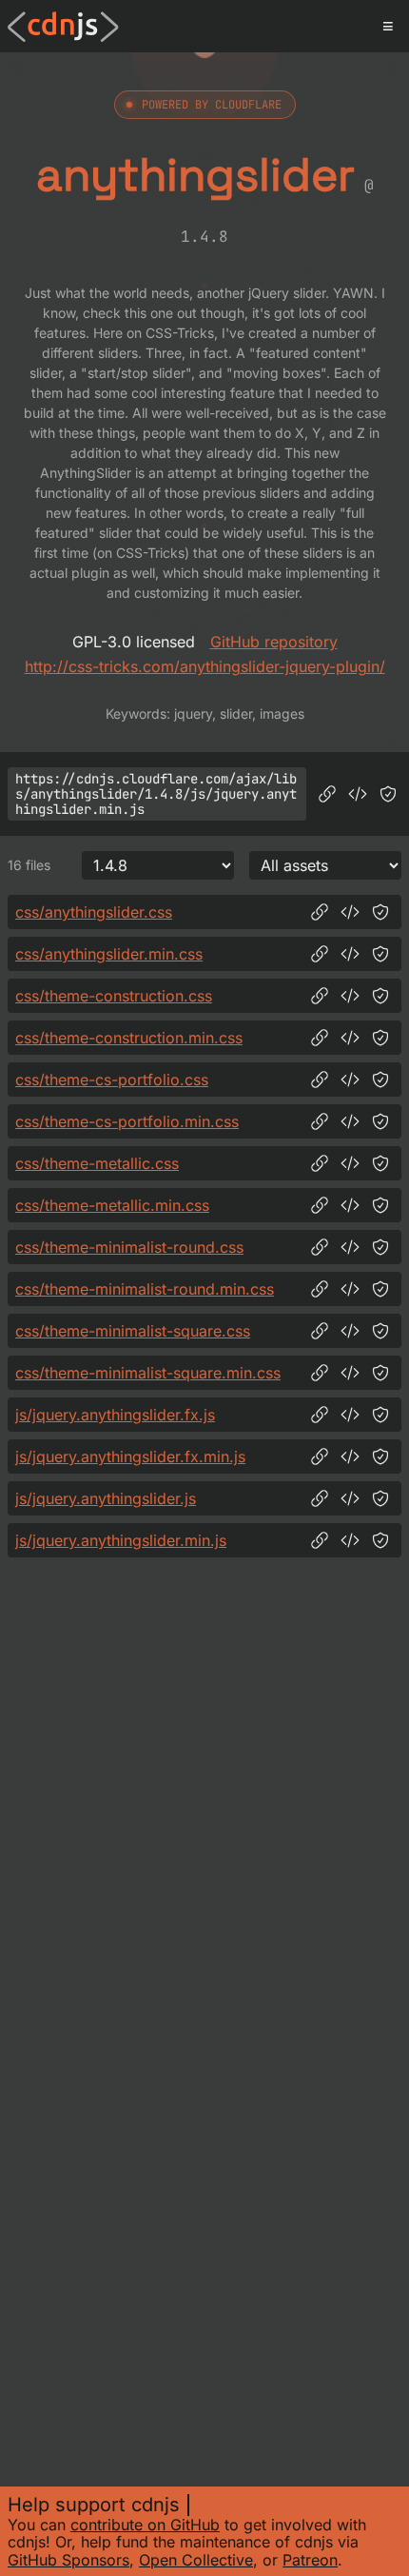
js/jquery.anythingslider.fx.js (115, 1415)
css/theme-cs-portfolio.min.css (127, 1121)
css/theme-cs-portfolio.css (112, 1080)
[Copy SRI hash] (388, 794)
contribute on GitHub (145, 2525)
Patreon (310, 2560)
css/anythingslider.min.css (109, 954)
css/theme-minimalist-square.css (133, 1331)
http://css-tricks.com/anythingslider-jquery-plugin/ (205, 666)
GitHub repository (274, 642)
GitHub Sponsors (68, 2560)
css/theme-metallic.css (97, 1163)
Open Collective (196, 2560)
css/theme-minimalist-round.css (129, 1247)
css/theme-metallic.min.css (112, 1205)
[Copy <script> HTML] (358, 794)
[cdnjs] (63, 27)
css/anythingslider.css (94, 912)
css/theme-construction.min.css (129, 1038)
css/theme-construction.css (114, 996)
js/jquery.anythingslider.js (106, 1498)
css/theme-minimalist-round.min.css (145, 1289)
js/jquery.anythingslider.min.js (121, 1540)
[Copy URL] (327, 794)
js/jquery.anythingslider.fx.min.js (130, 1456)
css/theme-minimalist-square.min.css (148, 1373)
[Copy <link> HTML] (350, 912)
